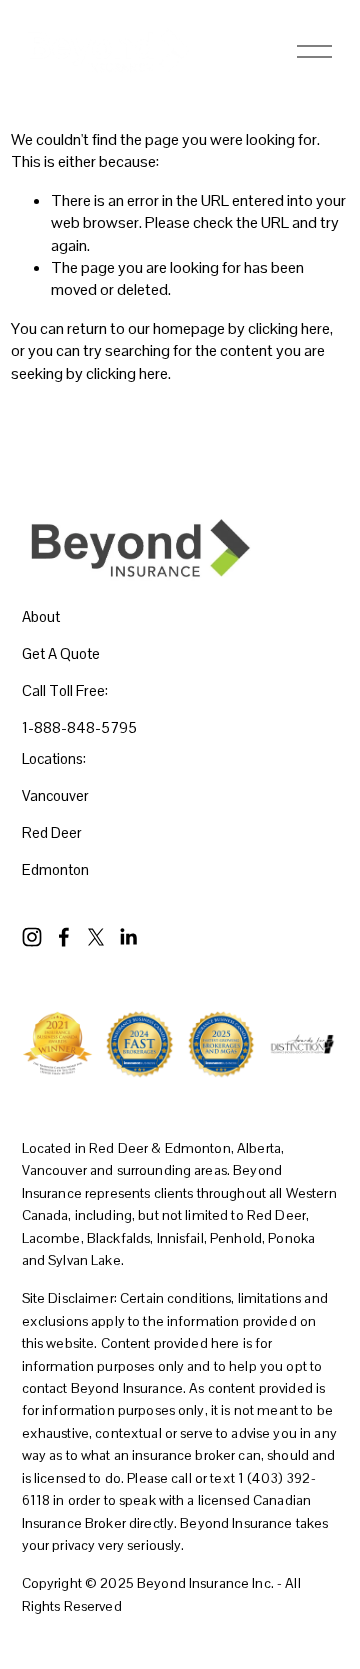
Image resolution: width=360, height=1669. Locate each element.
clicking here (289, 328)
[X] (96, 937)
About (41, 616)
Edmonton (55, 869)
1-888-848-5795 (79, 727)
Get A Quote (61, 653)
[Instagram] (32, 937)
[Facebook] (64, 937)
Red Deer (52, 832)
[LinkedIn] (128, 937)
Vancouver (55, 795)
